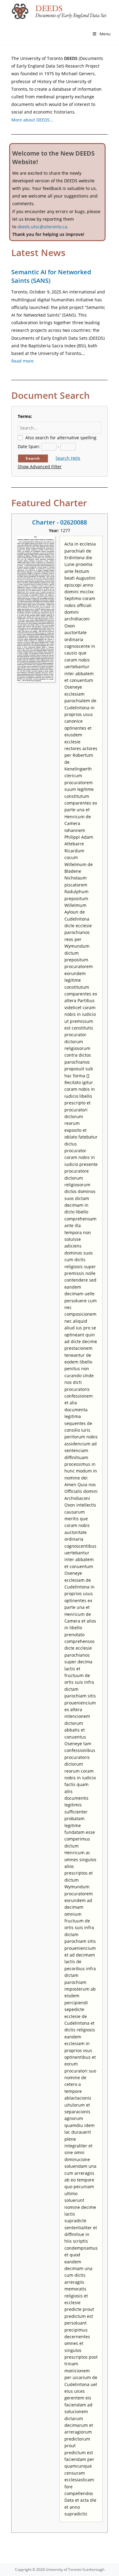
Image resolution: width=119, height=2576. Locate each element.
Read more (22, 361)
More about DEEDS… (32, 120)
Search (33, 458)
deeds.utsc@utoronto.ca (42, 227)
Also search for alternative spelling (61, 438)
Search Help (68, 458)
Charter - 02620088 (60, 522)
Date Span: (29, 446)
